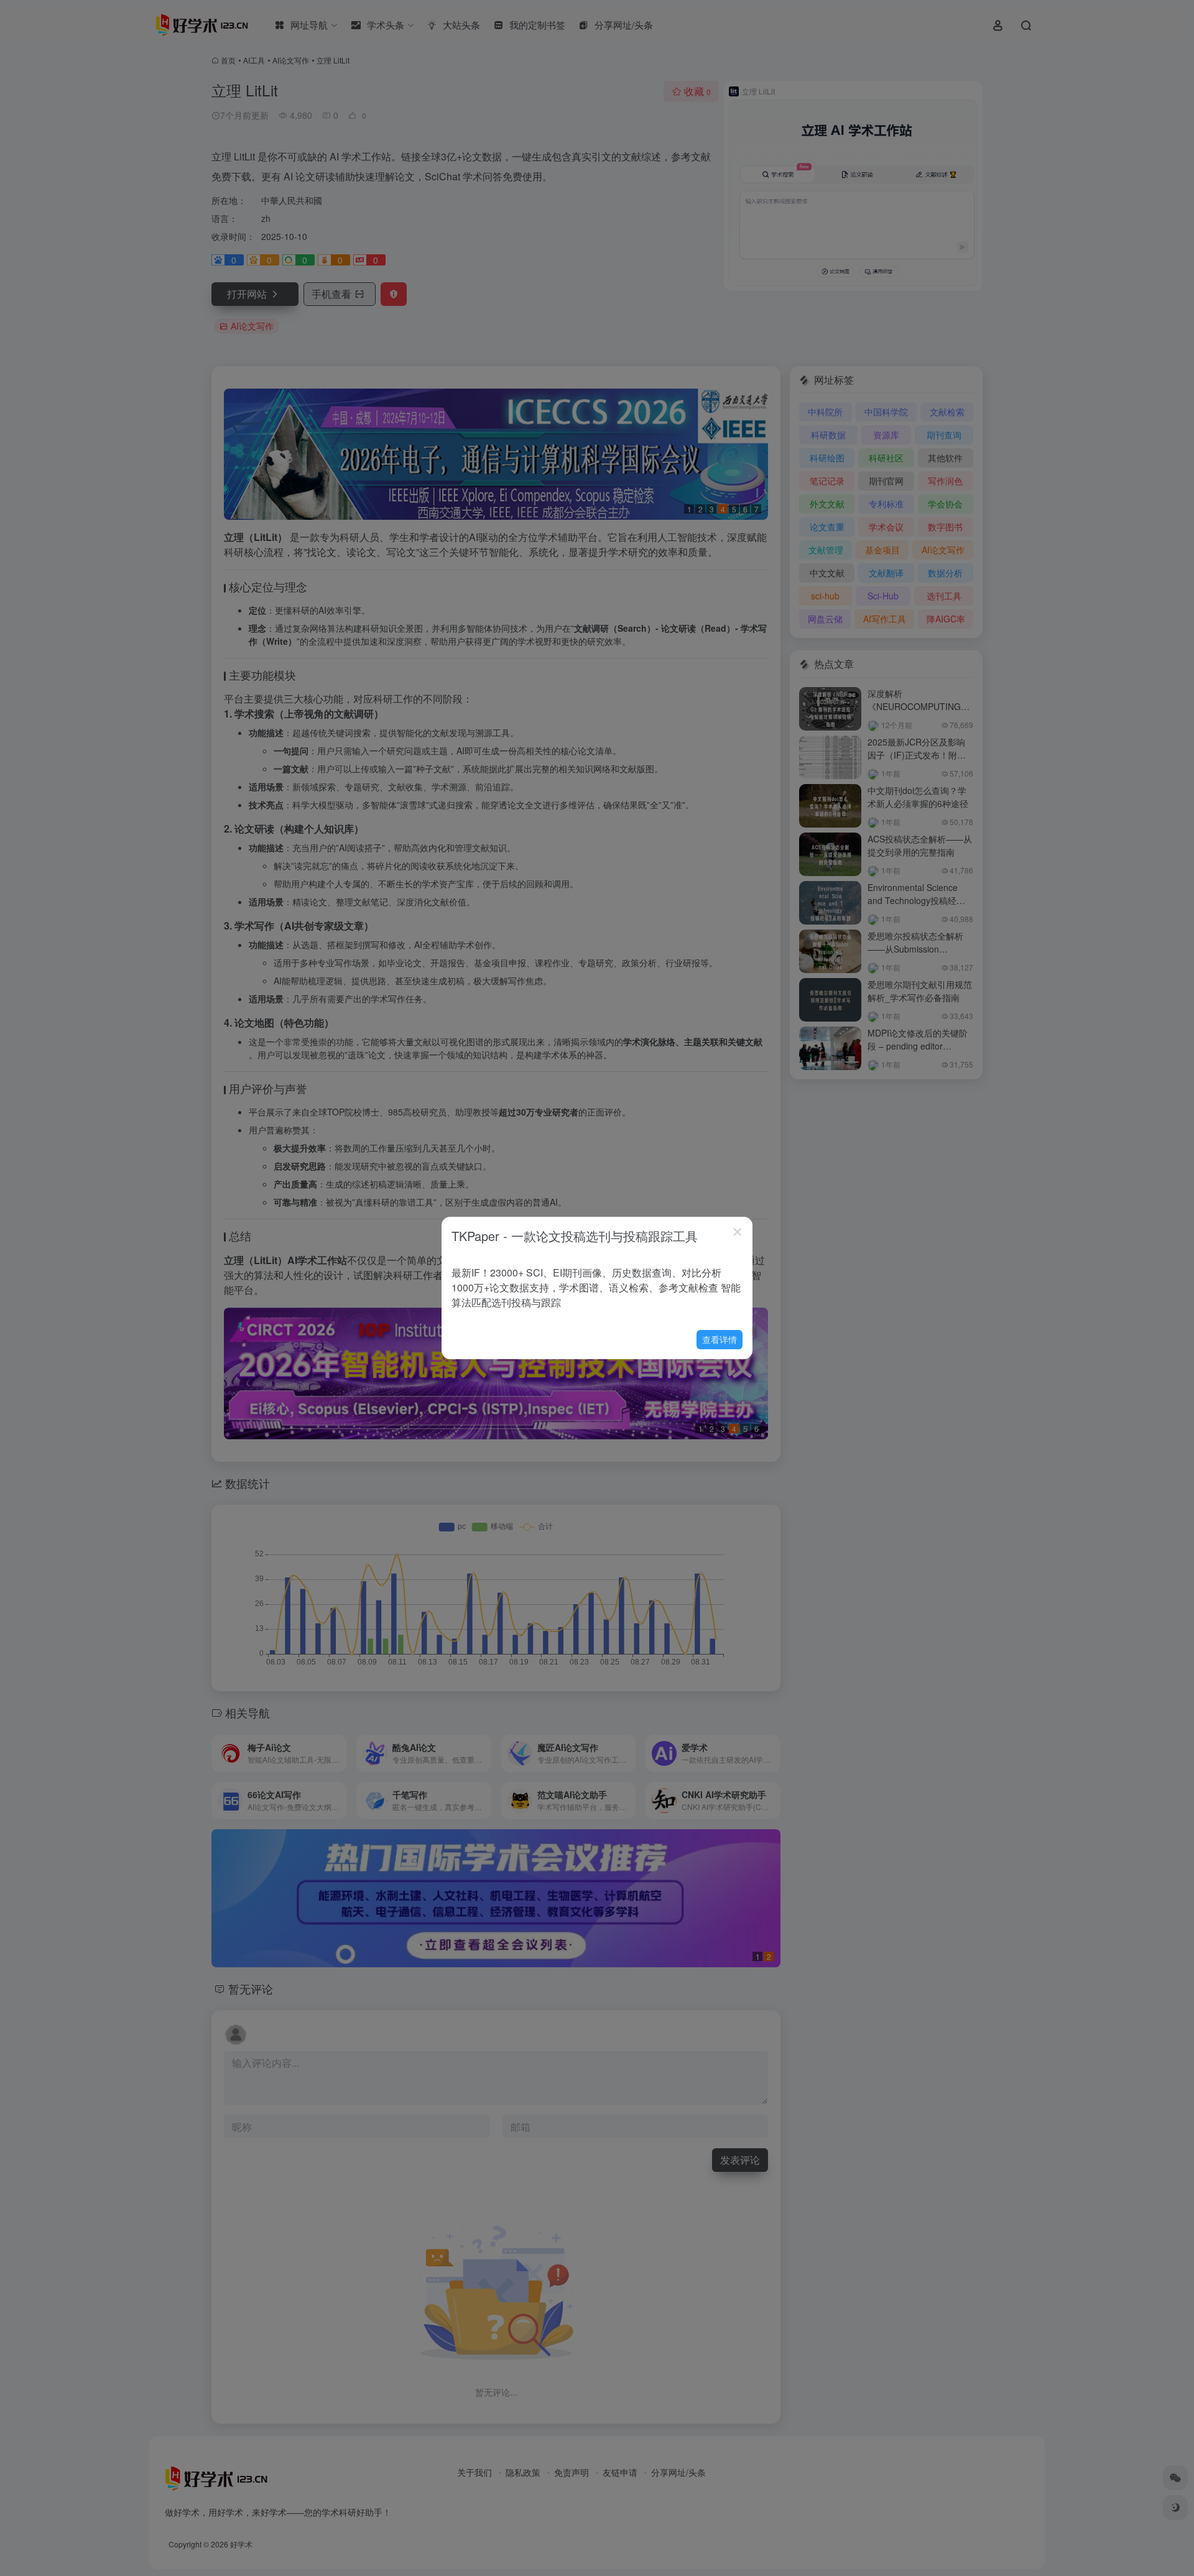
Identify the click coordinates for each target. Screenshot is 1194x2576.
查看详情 (720, 1339)
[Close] (738, 1232)
